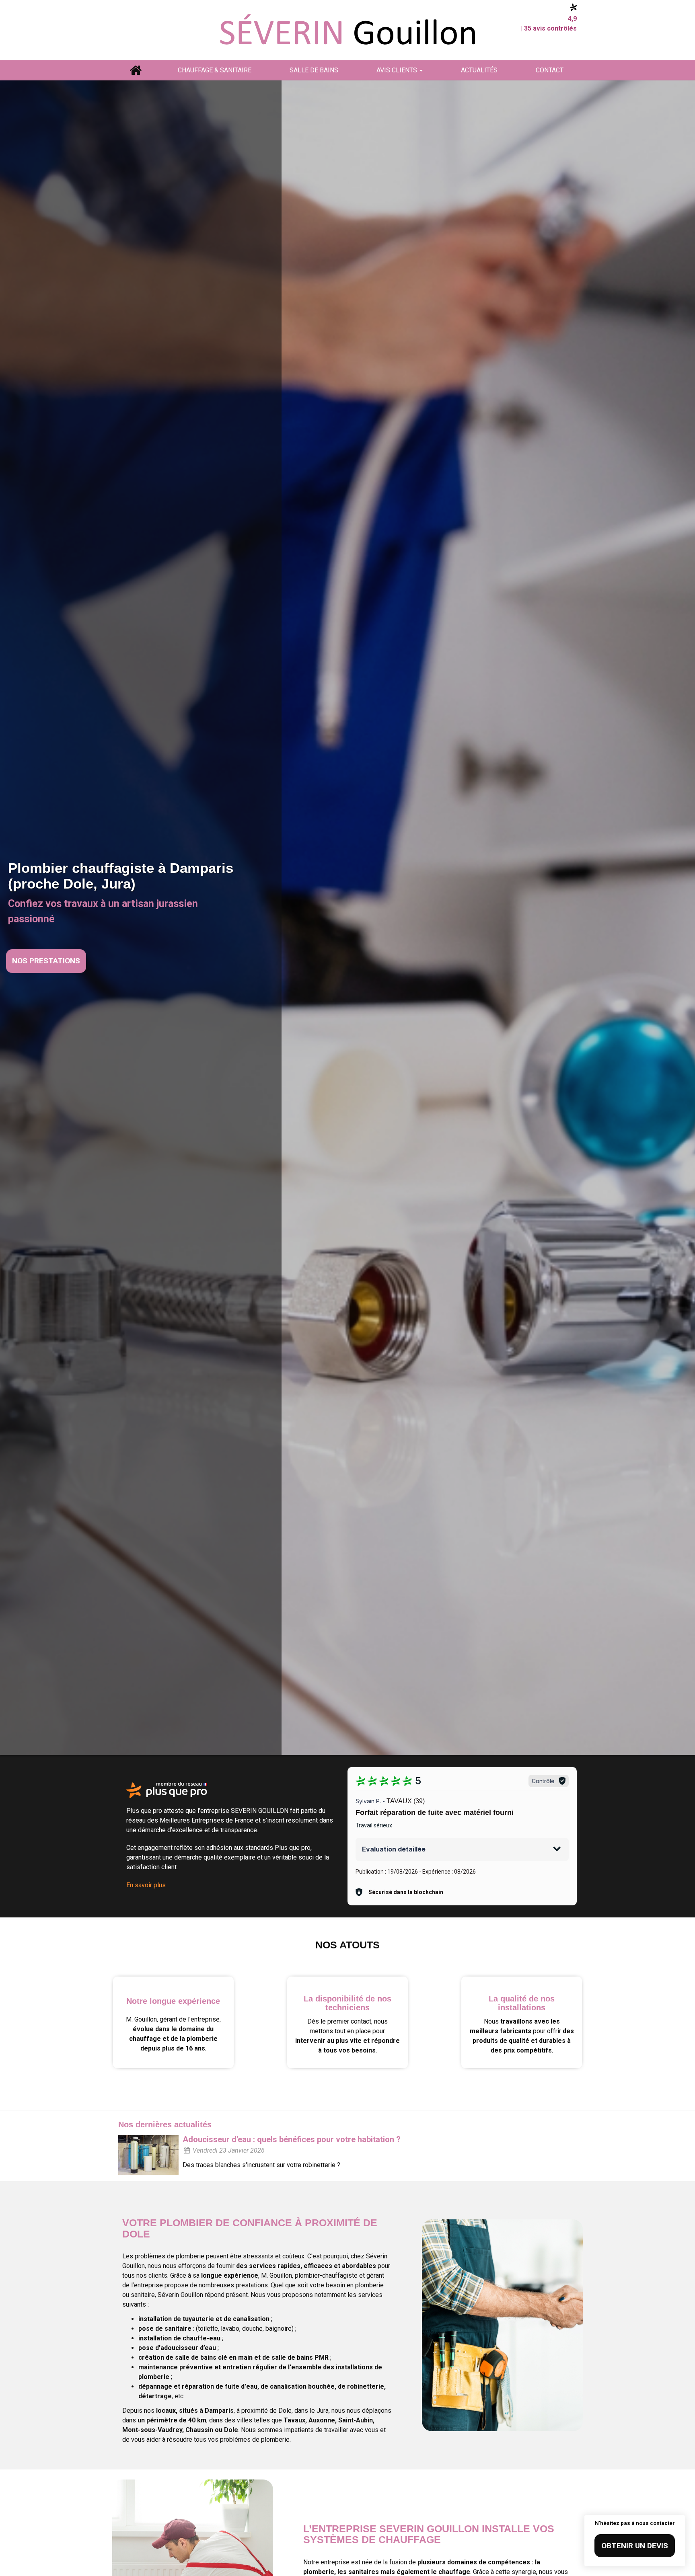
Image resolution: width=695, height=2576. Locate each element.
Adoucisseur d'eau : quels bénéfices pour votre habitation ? (292, 2139)
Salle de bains (314, 70)
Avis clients (398, 70)
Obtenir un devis (635, 2546)
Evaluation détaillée (394, 1849)
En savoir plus (146, 1885)
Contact (550, 70)
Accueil (135, 70)
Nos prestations (46, 961)
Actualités (479, 70)
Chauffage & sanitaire (215, 70)
